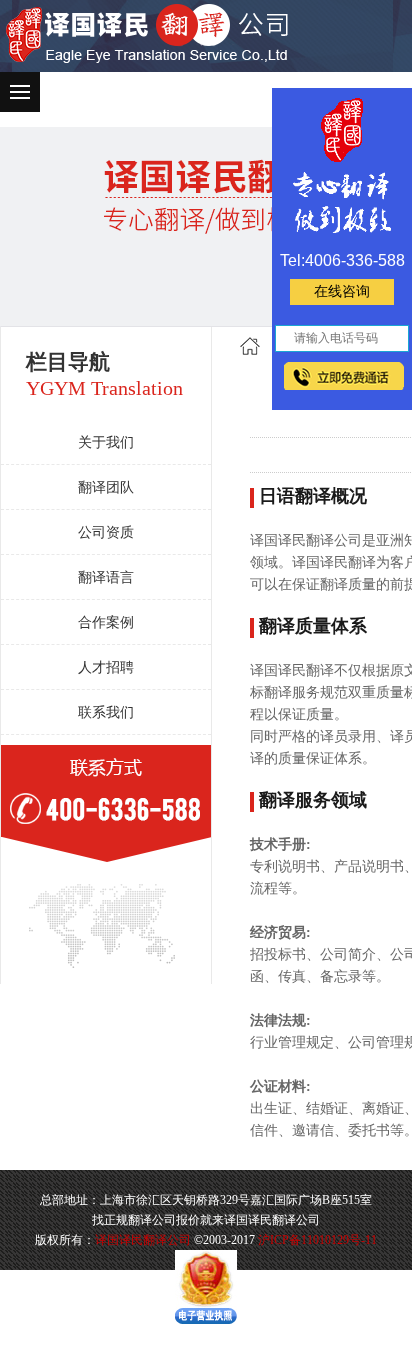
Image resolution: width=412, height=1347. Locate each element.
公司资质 (106, 532)
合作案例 (106, 622)
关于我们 (106, 442)
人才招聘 (106, 667)
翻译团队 (106, 487)
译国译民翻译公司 (143, 1240)
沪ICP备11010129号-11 (317, 1240)
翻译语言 (106, 577)
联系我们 (106, 712)
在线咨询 (342, 291)
